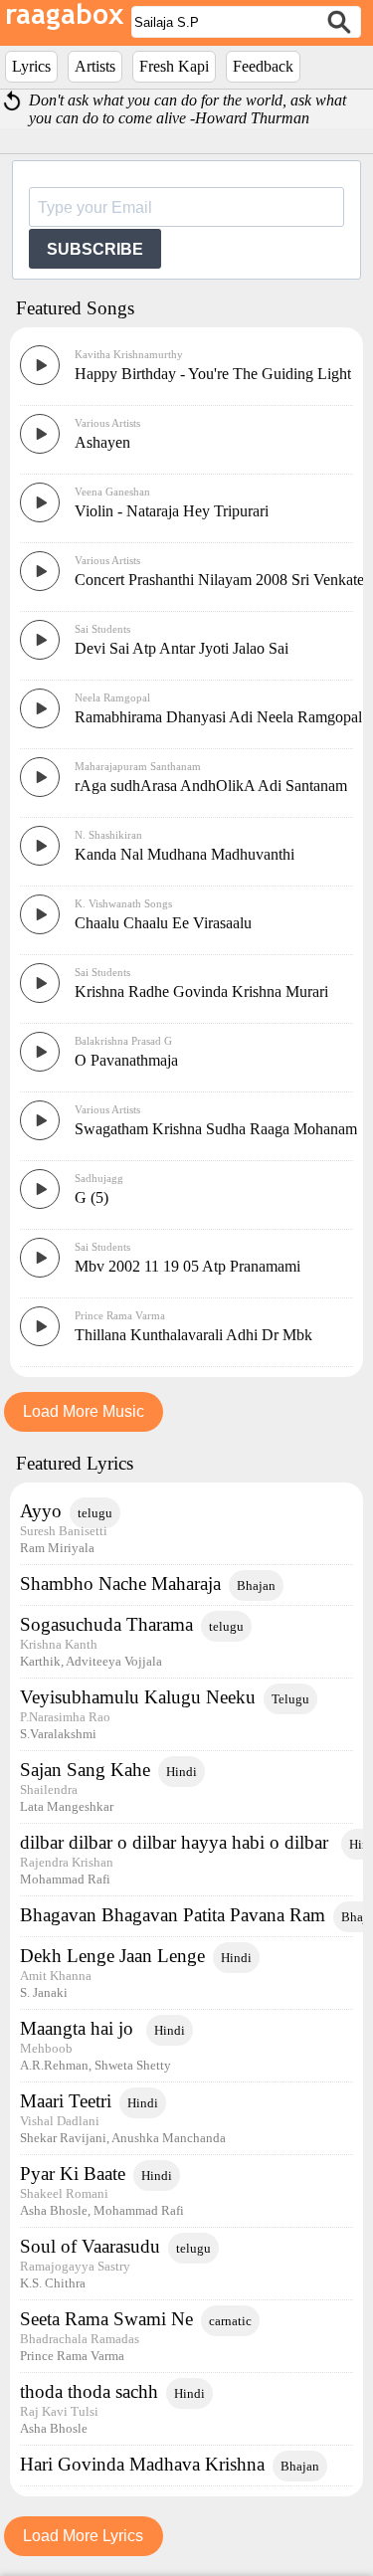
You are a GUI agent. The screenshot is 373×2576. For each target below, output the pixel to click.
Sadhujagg (99, 1178)
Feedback (263, 66)
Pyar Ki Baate (73, 2174)
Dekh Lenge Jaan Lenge (112, 1956)
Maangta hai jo (79, 2028)
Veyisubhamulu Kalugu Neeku (138, 1697)
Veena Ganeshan (112, 492)
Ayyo (41, 1511)
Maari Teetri (66, 2101)
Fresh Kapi (174, 66)
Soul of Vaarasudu (90, 2246)
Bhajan (256, 1585)
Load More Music (84, 1411)
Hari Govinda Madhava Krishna (142, 2464)
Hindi (182, 1772)
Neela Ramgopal (112, 697)
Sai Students (102, 629)
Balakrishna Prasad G (123, 1041)
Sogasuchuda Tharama (106, 1624)
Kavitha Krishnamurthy (129, 354)
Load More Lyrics (83, 2536)
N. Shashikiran (108, 835)
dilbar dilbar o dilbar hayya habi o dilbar (177, 1842)
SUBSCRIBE (95, 249)
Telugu (290, 1699)
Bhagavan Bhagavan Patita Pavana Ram (173, 1915)
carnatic (230, 2321)
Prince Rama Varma (120, 1315)
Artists (95, 66)
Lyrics (31, 66)
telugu (95, 1513)
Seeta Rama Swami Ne (106, 2319)
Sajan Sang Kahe (85, 1770)
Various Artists (107, 423)
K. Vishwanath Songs (123, 903)
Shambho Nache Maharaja (120, 1584)
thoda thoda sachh (89, 2391)
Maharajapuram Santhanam (138, 766)
